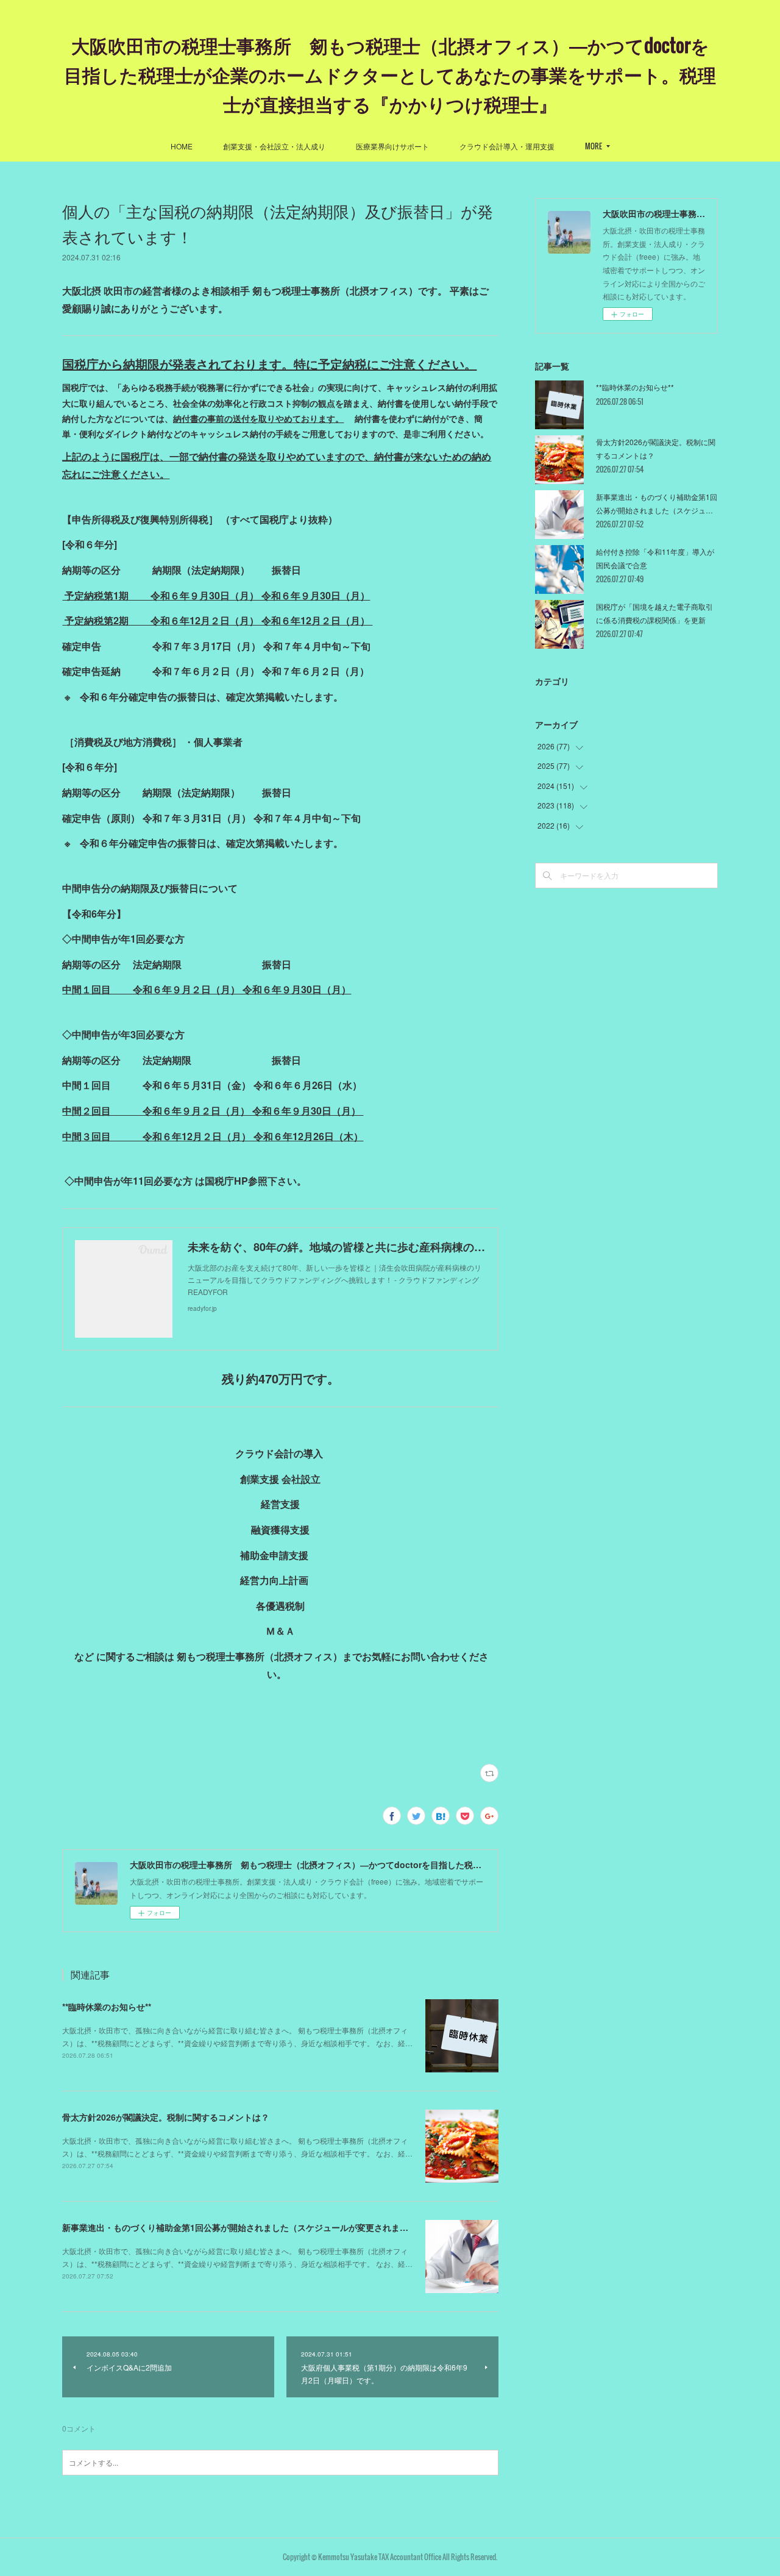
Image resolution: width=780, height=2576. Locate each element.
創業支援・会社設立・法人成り (274, 146)
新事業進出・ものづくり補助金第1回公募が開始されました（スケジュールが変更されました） (244, 2227)
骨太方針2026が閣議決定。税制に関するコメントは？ (166, 2117)
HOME (182, 146)
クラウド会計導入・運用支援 (507, 146)
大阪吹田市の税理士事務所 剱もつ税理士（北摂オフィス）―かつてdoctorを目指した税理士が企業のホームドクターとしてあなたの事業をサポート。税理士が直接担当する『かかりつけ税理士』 (390, 74)
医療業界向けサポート (392, 146)
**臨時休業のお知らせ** (107, 2007)
